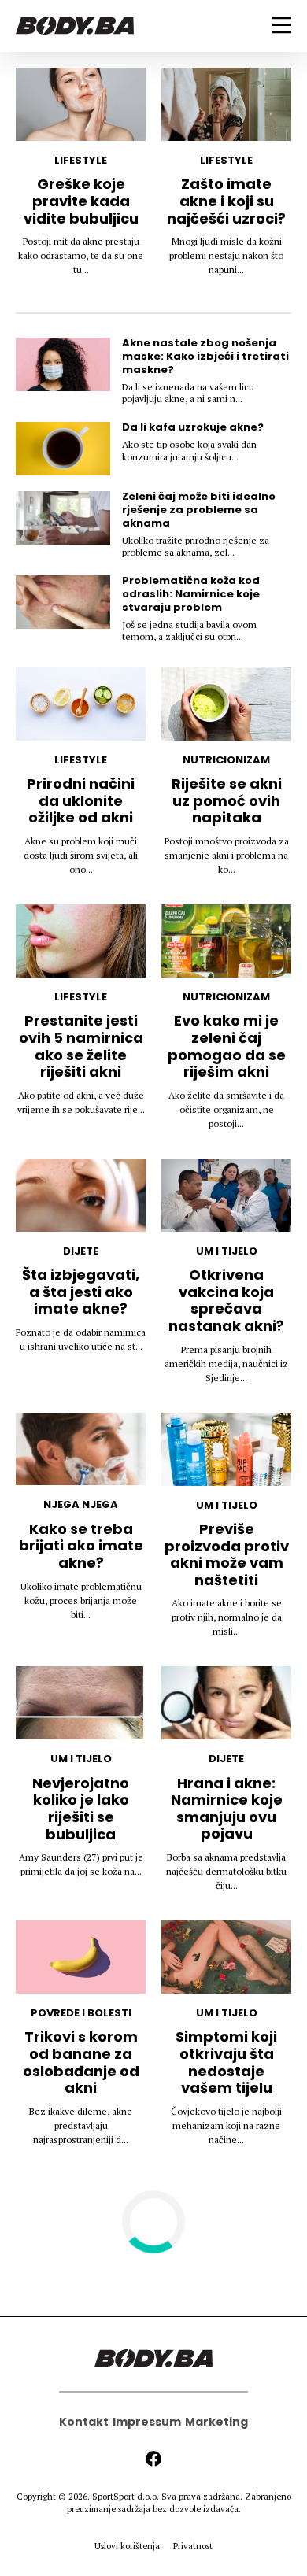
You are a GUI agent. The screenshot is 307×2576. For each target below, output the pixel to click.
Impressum (147, 2422)
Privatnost (193, 2546)
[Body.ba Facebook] (153, 2459)
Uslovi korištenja (127, 2546)
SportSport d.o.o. (126, 2497)
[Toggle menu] (282, 25)
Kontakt (84, 2422)
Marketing (216, 2422)
